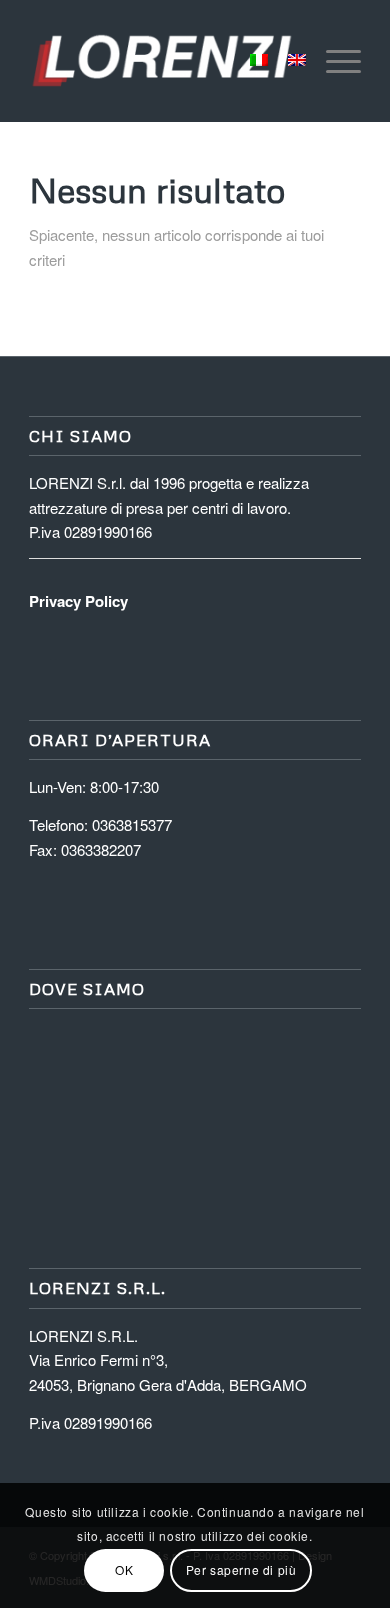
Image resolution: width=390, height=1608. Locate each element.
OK (124, 1569)
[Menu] (333, 61)
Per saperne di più (241, 1569)
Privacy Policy (78, 601)
